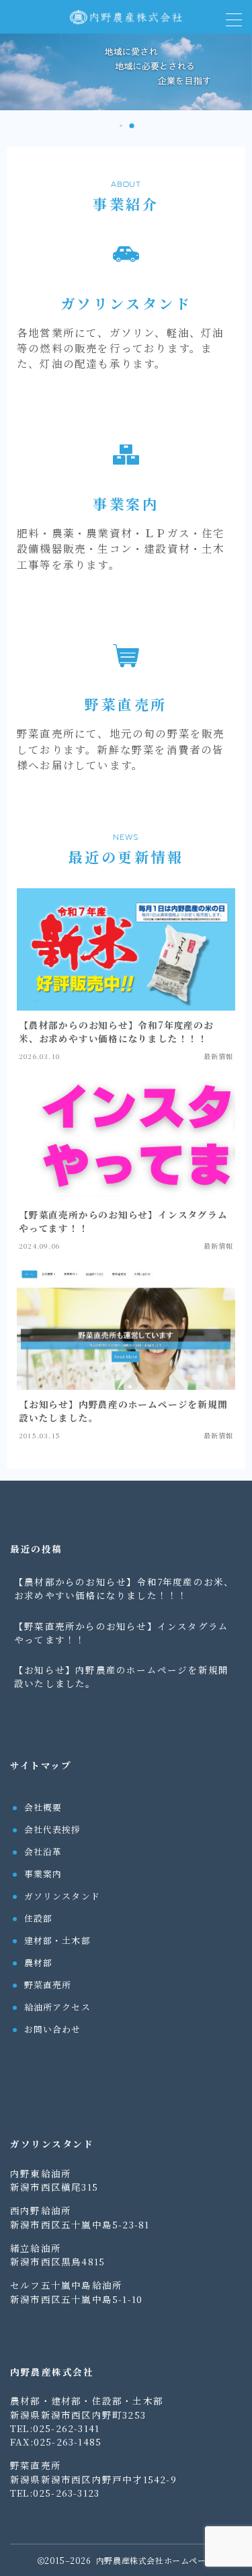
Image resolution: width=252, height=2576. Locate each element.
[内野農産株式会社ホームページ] (126, 17)
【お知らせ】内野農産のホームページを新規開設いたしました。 (121, 1676)
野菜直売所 (48, 1985)
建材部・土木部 (57, 1940)
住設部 (39, 1918)
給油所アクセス (57, 2007)
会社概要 (43, 1807)
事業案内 (43, 1874)
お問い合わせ (53, 2029)
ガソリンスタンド (62, 1896)
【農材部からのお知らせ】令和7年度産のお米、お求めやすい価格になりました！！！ (124, 1588)
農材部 (39, 1962)
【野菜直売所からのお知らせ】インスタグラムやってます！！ (121, 1633)
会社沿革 (43, 1851)
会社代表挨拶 (53, 1829)
